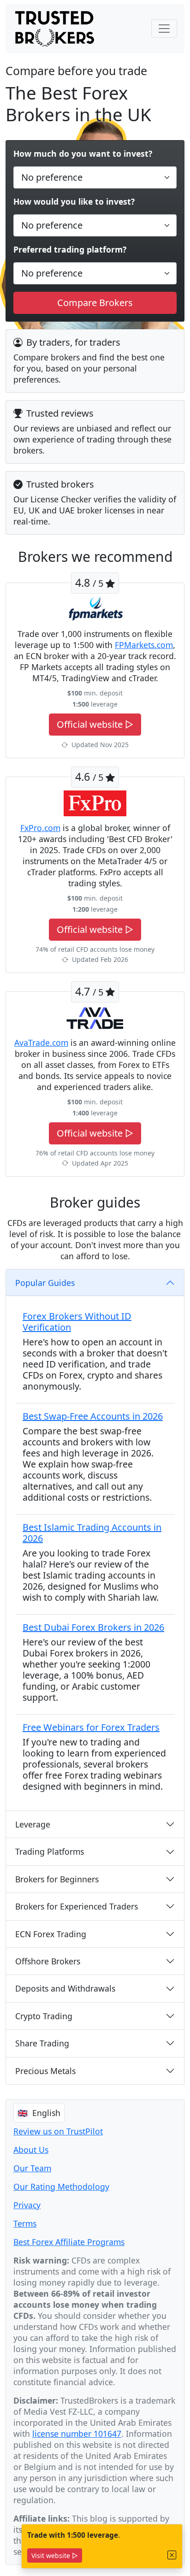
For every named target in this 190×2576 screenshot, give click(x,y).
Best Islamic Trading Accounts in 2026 (92, 1533)
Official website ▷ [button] (95, 724)
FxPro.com (40, 828)
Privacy (27, 2205)
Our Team (32, 2168)
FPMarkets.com (144, 645)
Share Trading (42, 2043)
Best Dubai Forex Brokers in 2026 (93, 1627)
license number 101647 (77, 2434)
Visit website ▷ (55, 2555)
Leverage (33, 1824)
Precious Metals (45, 2071)
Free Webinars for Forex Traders (91, 1727)
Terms (25, 2223)
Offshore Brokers (48, 1961)
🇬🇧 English (39, 2113)
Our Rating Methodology (61, 2187)
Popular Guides (45, 1283)
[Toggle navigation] (164, 29)
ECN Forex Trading (51, 1934)
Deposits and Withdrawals (65, 1988)
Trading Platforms (50, 1851)
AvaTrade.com (41, 1043)
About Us (31, 2150)
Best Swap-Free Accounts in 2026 (93, 1416)
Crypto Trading (44, 2016)
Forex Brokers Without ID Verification (77, 1322)
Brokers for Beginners (57, 1879)
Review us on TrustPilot (58, 2131)
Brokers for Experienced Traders (77, 1906)
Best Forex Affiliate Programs (69, 2242)
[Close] (172, 2555)
